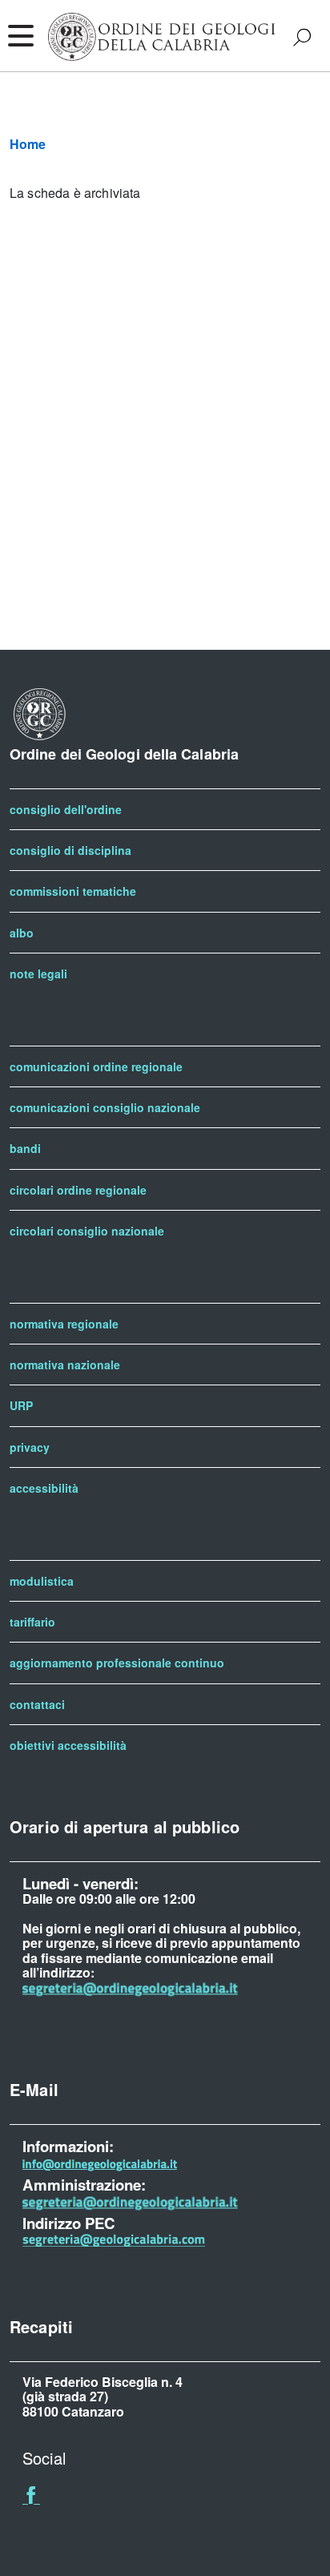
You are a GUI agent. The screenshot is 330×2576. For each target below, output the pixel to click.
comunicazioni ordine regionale (96, 1066)
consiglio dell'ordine (66, 809)
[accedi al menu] (20, 36)
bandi (25, 1148)
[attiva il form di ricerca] (302, 37)
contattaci (37, 1704)
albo (22, 933)
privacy (30, 1447)
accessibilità (44, 1488)
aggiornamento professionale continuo (117, 1663)
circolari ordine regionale (78, 1190)
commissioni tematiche (73, 891)
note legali (38, 974)
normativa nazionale (65, 1365)
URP (21, 1405)
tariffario (32, 1622)
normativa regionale (64, 1324)
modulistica (42, 1581)
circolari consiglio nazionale (87, 1231)
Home (28, 144)
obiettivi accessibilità (68, 1745)
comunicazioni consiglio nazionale (105, 1107)
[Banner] (31, 2498)
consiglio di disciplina (70, 850)
